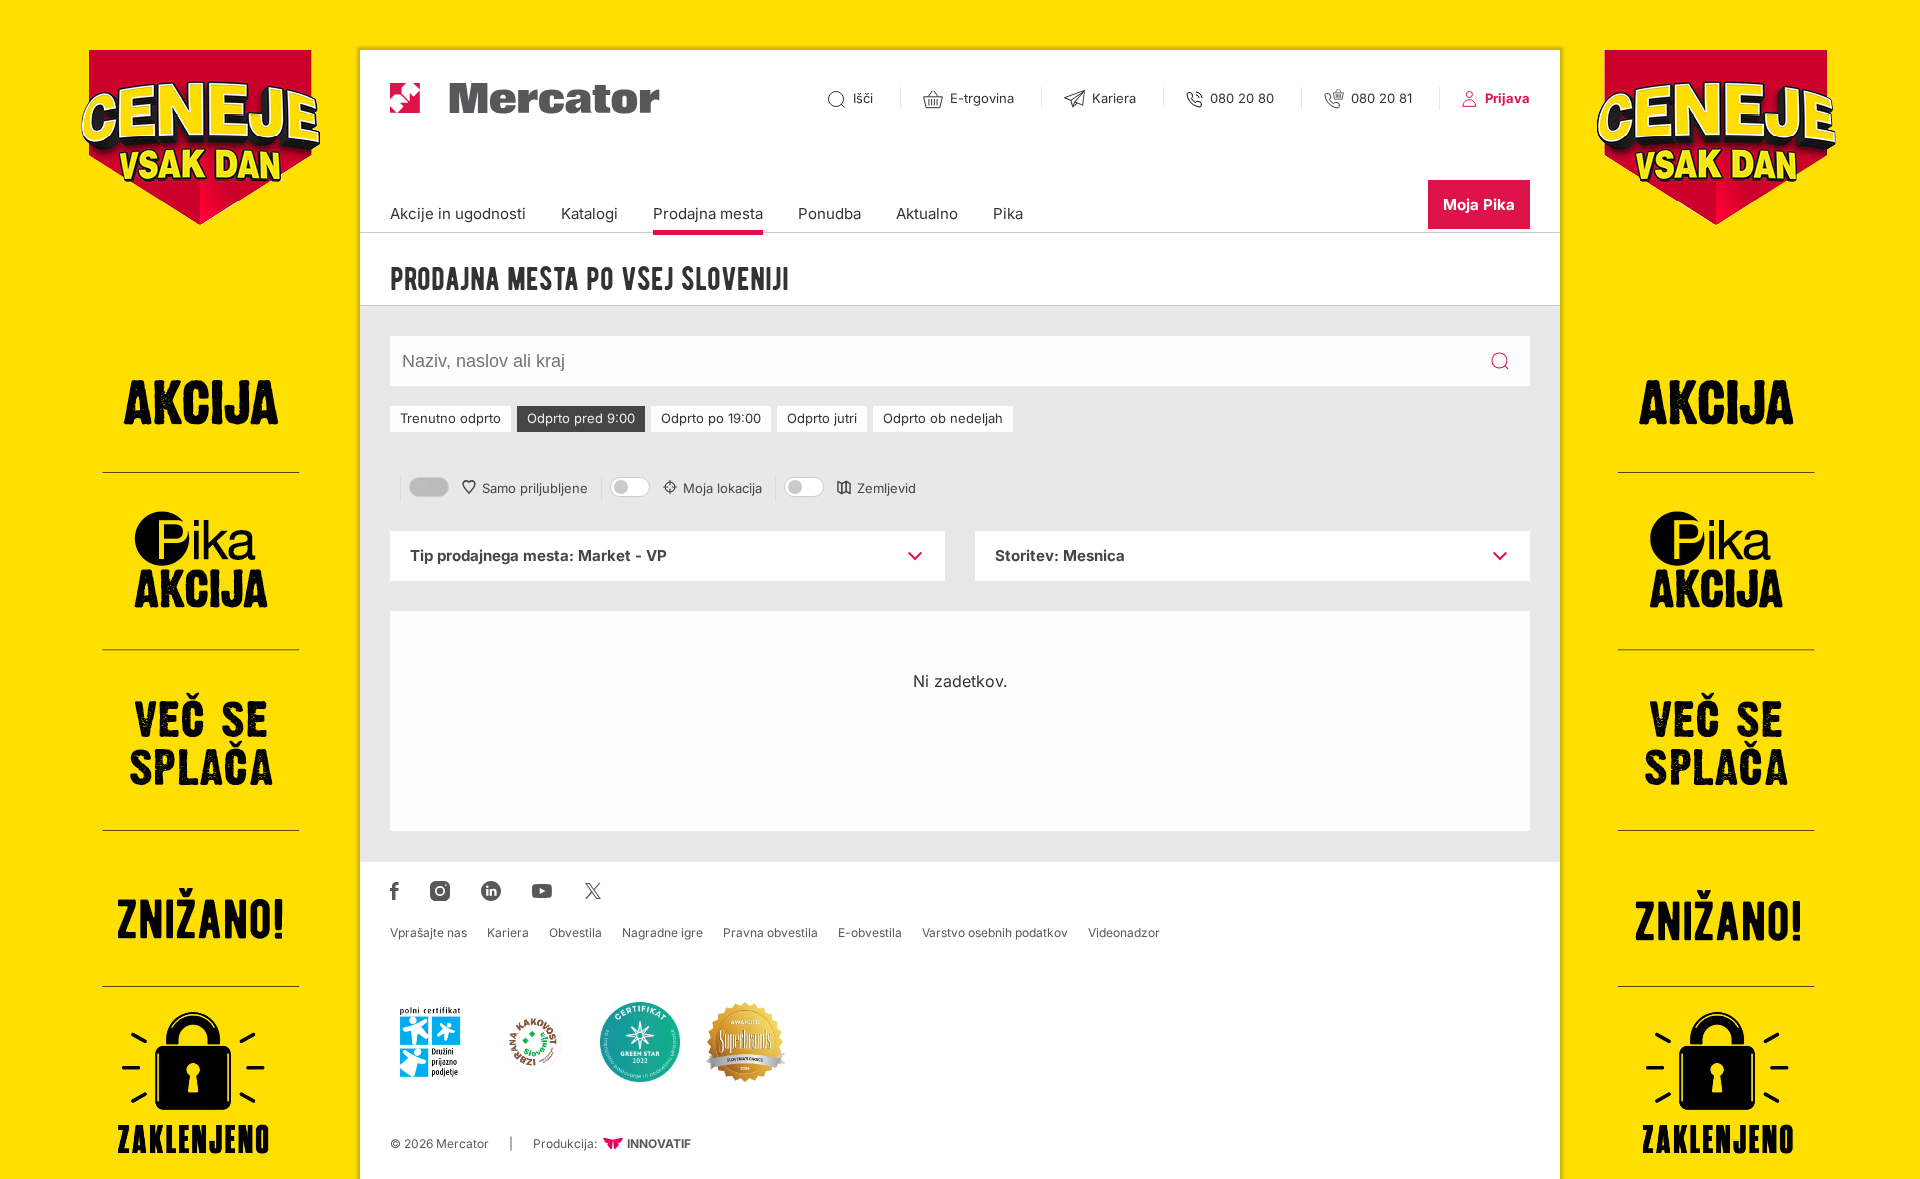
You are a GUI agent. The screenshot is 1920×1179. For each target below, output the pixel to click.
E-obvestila (870, 932)
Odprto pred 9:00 (581, 418)
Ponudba (829, 213)
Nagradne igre (662, 932)
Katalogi (589, 213)
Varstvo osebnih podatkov (995, 932)
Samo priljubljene (535, 488)
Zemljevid (886, 488)
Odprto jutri (822, 418)
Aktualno (927, 213)
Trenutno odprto (450, 418)
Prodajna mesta (708, 213)
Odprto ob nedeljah (943, 418)
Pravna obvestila (770, 932)
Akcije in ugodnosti (458, 213)
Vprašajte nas (428, 932)
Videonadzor (1124, 932)
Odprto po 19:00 (711, 418)
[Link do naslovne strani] (525, 98)
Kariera (508, 932)
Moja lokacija (722, 488)
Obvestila (575, 932)
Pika (1008, 213)
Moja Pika (1479, 204)
